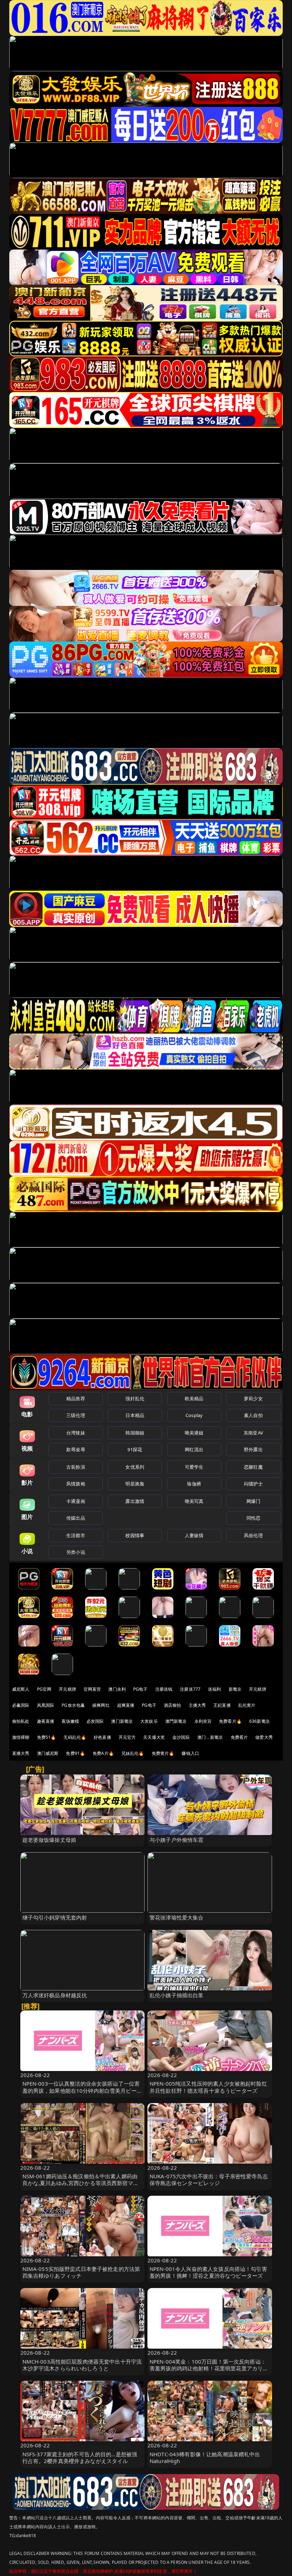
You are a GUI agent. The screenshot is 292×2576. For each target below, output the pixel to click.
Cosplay (194, 1415)
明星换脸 (135, 1484)
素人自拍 (253, 1415)
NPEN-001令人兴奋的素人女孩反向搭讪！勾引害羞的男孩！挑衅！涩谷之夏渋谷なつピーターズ (208, 2272)
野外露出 (253, 1449)
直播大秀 (21, 1753)
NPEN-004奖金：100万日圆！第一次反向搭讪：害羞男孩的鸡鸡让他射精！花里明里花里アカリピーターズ (209, 2368)
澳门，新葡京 (210, 1737)
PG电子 (140, 1689)
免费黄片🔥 (163, 1753)
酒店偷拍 (173, 1705)
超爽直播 (126, 1705)
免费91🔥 (75, 1753)
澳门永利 (117, 1689)
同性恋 (253, 1518)
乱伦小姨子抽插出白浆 (177, 1995)
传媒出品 (76, 1518)
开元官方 (127, 1737)
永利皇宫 (203, 1721)
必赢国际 (21, 1705)
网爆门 (253, 1501)
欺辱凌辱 (76, 1449)
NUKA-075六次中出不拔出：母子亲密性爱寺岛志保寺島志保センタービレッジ (209, 2180)
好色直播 (102, 1737)
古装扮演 (76, 1467)
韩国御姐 (135, 1433)
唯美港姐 (194, 1433)
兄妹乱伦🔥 (133, 1753)
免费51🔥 (47, 1737)
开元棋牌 (67, 1689)
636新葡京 (260, 1721)
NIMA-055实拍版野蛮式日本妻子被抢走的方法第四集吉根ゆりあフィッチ (81, 2272)
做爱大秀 (264, 1737)
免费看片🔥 (230, 1721)
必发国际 (95, 1721)
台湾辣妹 (76, 1433)
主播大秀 (197, 1705)
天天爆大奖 (154, 1737)
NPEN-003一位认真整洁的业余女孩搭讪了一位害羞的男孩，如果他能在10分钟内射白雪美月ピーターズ (82, 2090)
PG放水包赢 (73, 1705)
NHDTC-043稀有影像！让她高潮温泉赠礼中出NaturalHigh (205, 2457)
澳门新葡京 (122, 1721)
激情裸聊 (21, 1737)
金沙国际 (181, 1737)
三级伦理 (76, 1415)
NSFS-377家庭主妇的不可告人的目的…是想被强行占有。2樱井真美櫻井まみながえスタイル (80, 2457)
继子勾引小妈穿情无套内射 (55, 1917)
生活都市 (76, 1535)
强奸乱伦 (135, 1398)
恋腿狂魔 (253, 1467)
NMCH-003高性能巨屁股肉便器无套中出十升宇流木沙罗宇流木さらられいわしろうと (82, 2365)
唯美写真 (194, 1501)
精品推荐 (76, 1398)
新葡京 (235, 1689)
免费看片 (239, 1737)
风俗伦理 (253, 1535)
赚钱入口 (190, 1753)
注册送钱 (164, 1689)
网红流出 (194, 1449)
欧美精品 (194, 1398)
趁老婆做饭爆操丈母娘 (49, 1840)
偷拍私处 (21, 1721)
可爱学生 (194, 1467)
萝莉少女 (253, 1398)
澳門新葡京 (176, 1721)
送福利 (214, 1689)
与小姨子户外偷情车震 (177, 1840)
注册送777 (190, 1689)
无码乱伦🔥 (75, 1737)
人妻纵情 (194, 1535)
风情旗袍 (76, 1484)
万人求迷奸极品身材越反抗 (55, 1995)
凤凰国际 (46, 1705)
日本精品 (135, 1415)
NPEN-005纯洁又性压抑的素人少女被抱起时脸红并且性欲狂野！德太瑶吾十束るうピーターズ (208, 2087)
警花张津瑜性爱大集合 (177, 1917)
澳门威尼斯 (48, 1753)
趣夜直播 (46, 1721)
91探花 (135, 1449)
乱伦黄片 (247, 1705)
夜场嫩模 (70, 1721)
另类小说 (76, 1552)
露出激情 (135, 1501)
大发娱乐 (149, 1721)
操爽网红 (101, 1705)
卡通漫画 (76, 1501)
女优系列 (135, 1467)
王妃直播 (222, 1705)
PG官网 (44, 1689)
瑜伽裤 (194, 1484)
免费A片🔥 (103, 1753)
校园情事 (135, 1535)
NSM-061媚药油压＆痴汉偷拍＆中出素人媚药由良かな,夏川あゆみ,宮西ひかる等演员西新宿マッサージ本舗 (80, 2183)
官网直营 (92, 1689)
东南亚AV (253, 1433)
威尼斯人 (21, 1689)
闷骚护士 (253, 1484)
